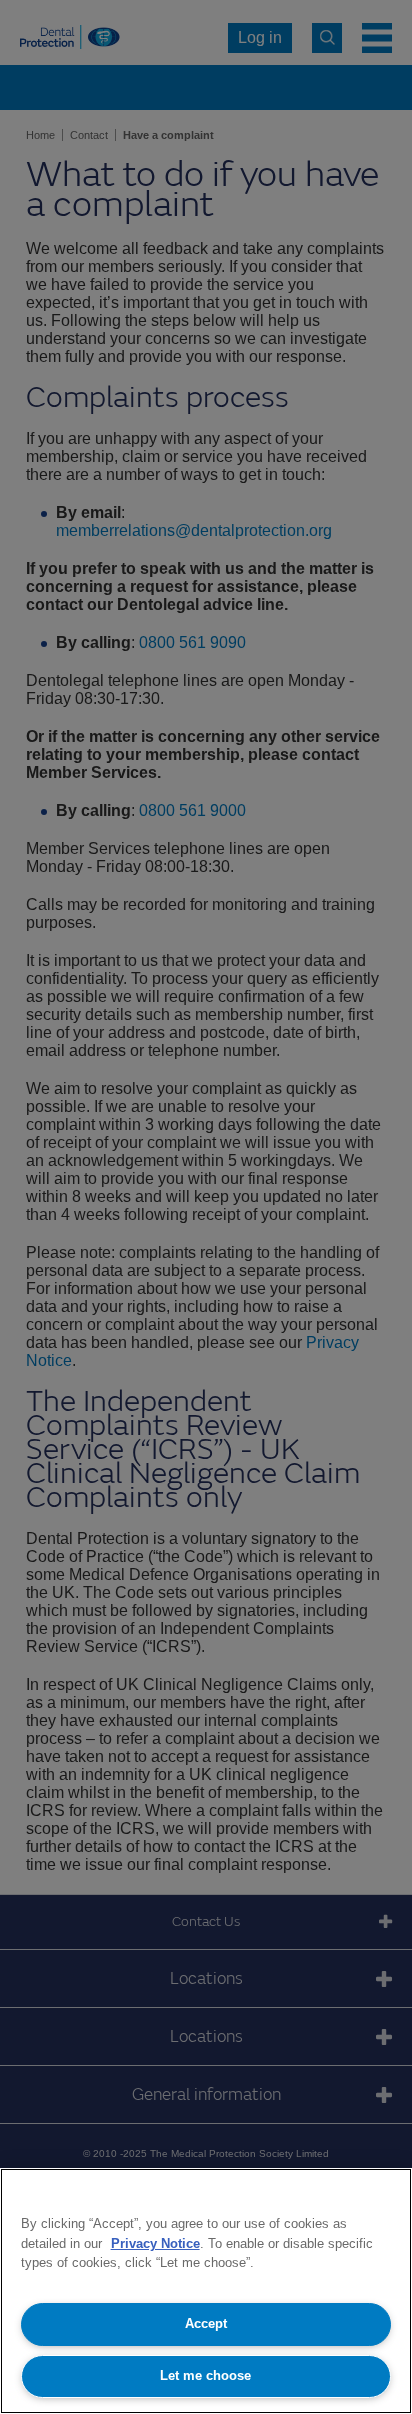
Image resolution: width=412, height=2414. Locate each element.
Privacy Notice (155, 2243)
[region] (206, 2291)
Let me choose (205, 2375)
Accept (206, 2323)
